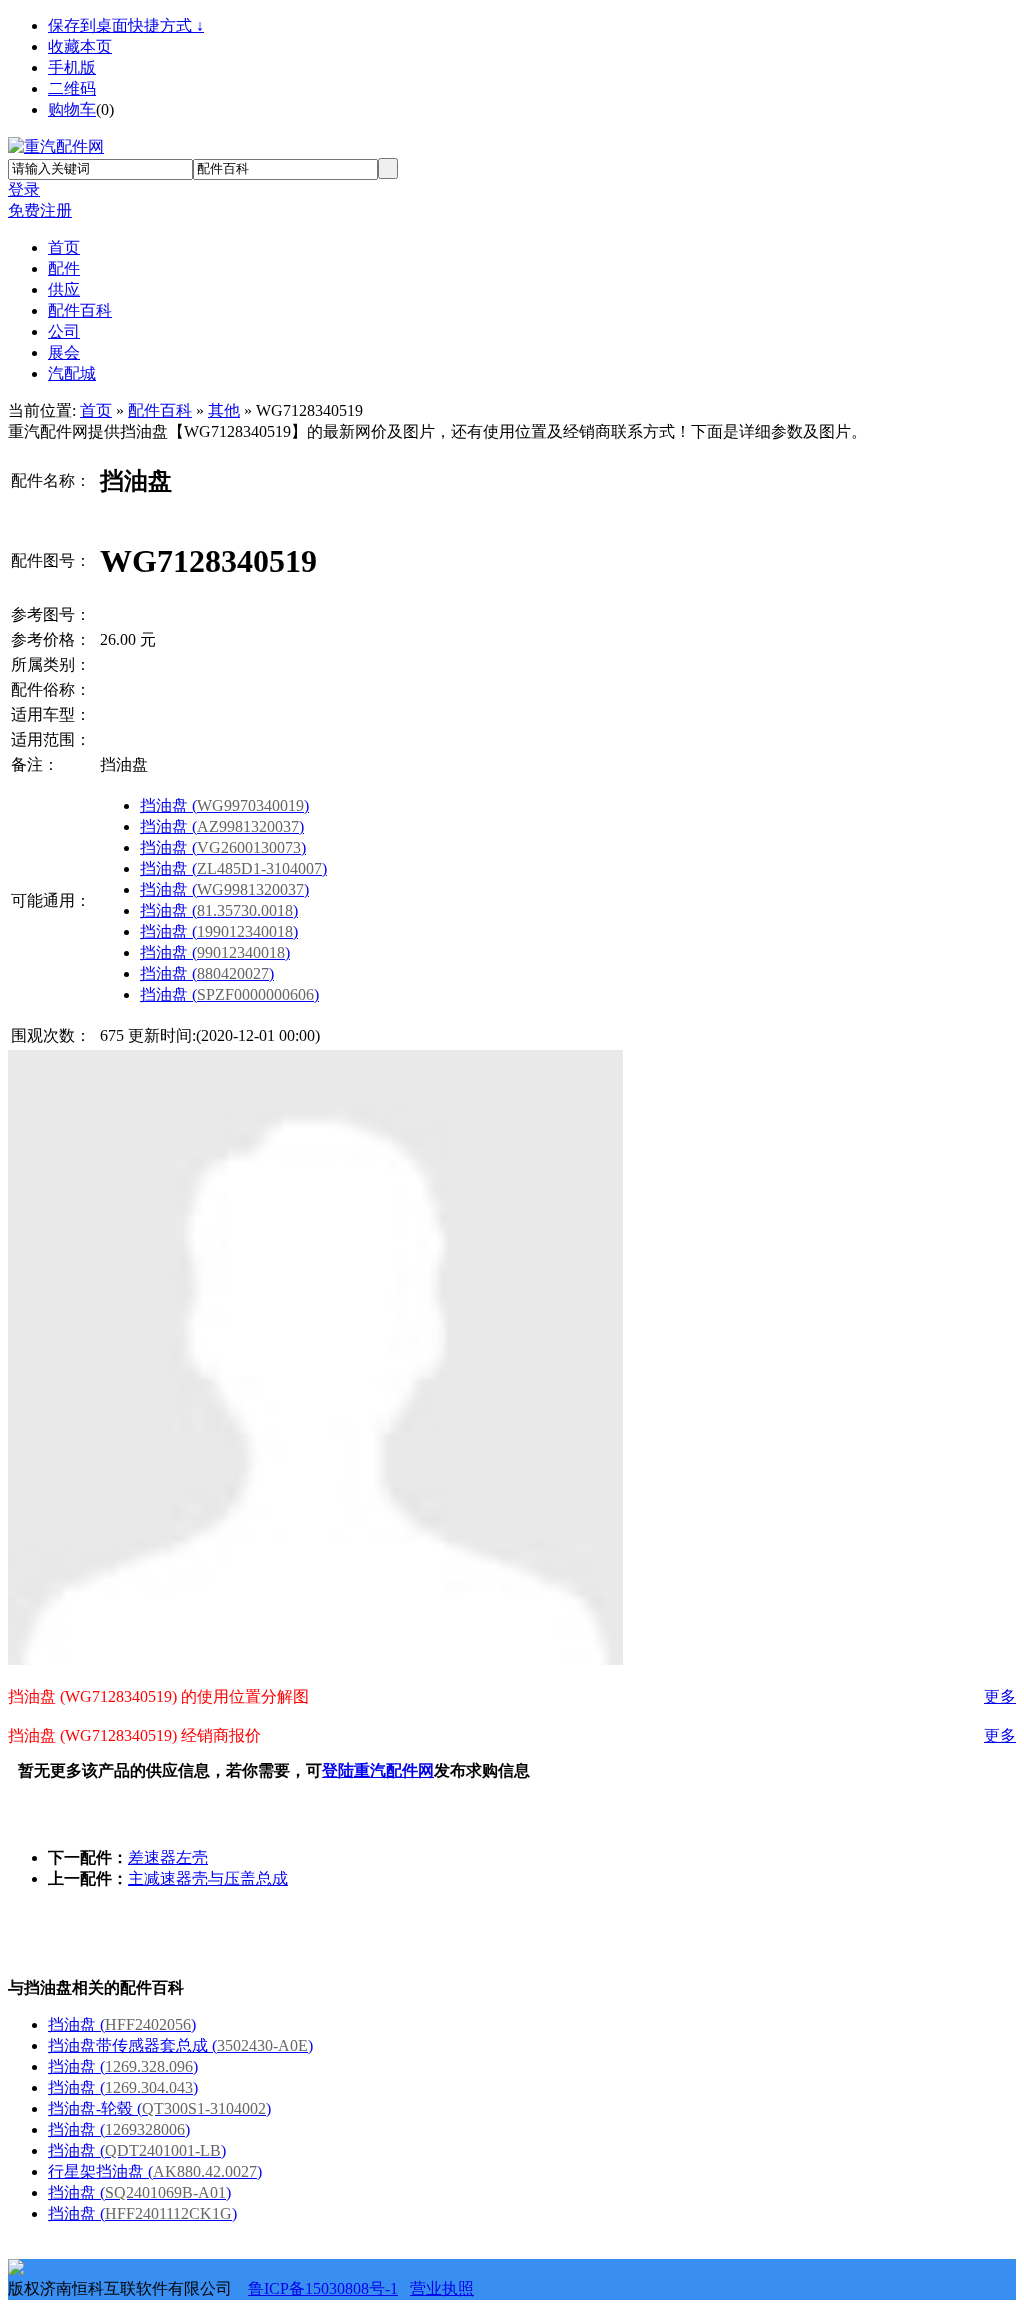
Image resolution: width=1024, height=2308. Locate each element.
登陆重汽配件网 (378, 1770)
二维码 (72, 88)
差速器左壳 (168, 1857)
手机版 (72, 67)
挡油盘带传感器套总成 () (180, 2045)
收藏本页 (80, 46)
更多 (1000, 1696)
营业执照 (442, 2288)
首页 (96, 410)
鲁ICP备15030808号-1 (323, 2288)
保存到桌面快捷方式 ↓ (126, 25)
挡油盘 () (224, 805)
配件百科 (160, 410)
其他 (224, 410)
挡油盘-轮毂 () (159, 2108)
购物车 (72, 109)
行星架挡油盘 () (155, 2171)
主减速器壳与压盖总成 (208, 1878)
